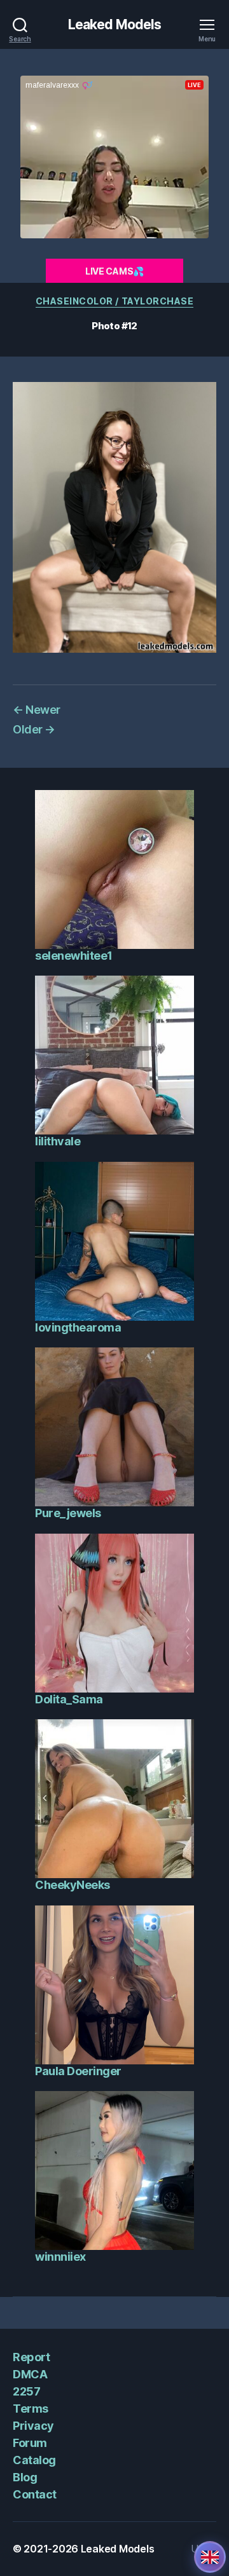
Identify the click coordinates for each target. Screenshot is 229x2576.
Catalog (34, 2460)
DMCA (30, 2374)
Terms (31, 2409)
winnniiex (60, 2257)
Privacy (33, 2426)
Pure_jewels (68, 1513)
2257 (26, 2391)
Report (31, 2357)
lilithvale (58, 1141)
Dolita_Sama (69, 1699)
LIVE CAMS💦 (114, 271)
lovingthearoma (78, 1327)
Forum (30, 2443)
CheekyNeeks (73, 1885)
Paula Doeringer (78, 2071)
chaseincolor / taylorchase (114, 301)
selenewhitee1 (74, 956)
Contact (35, 2494)
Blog (25, 2477)
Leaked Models (115, 24)
